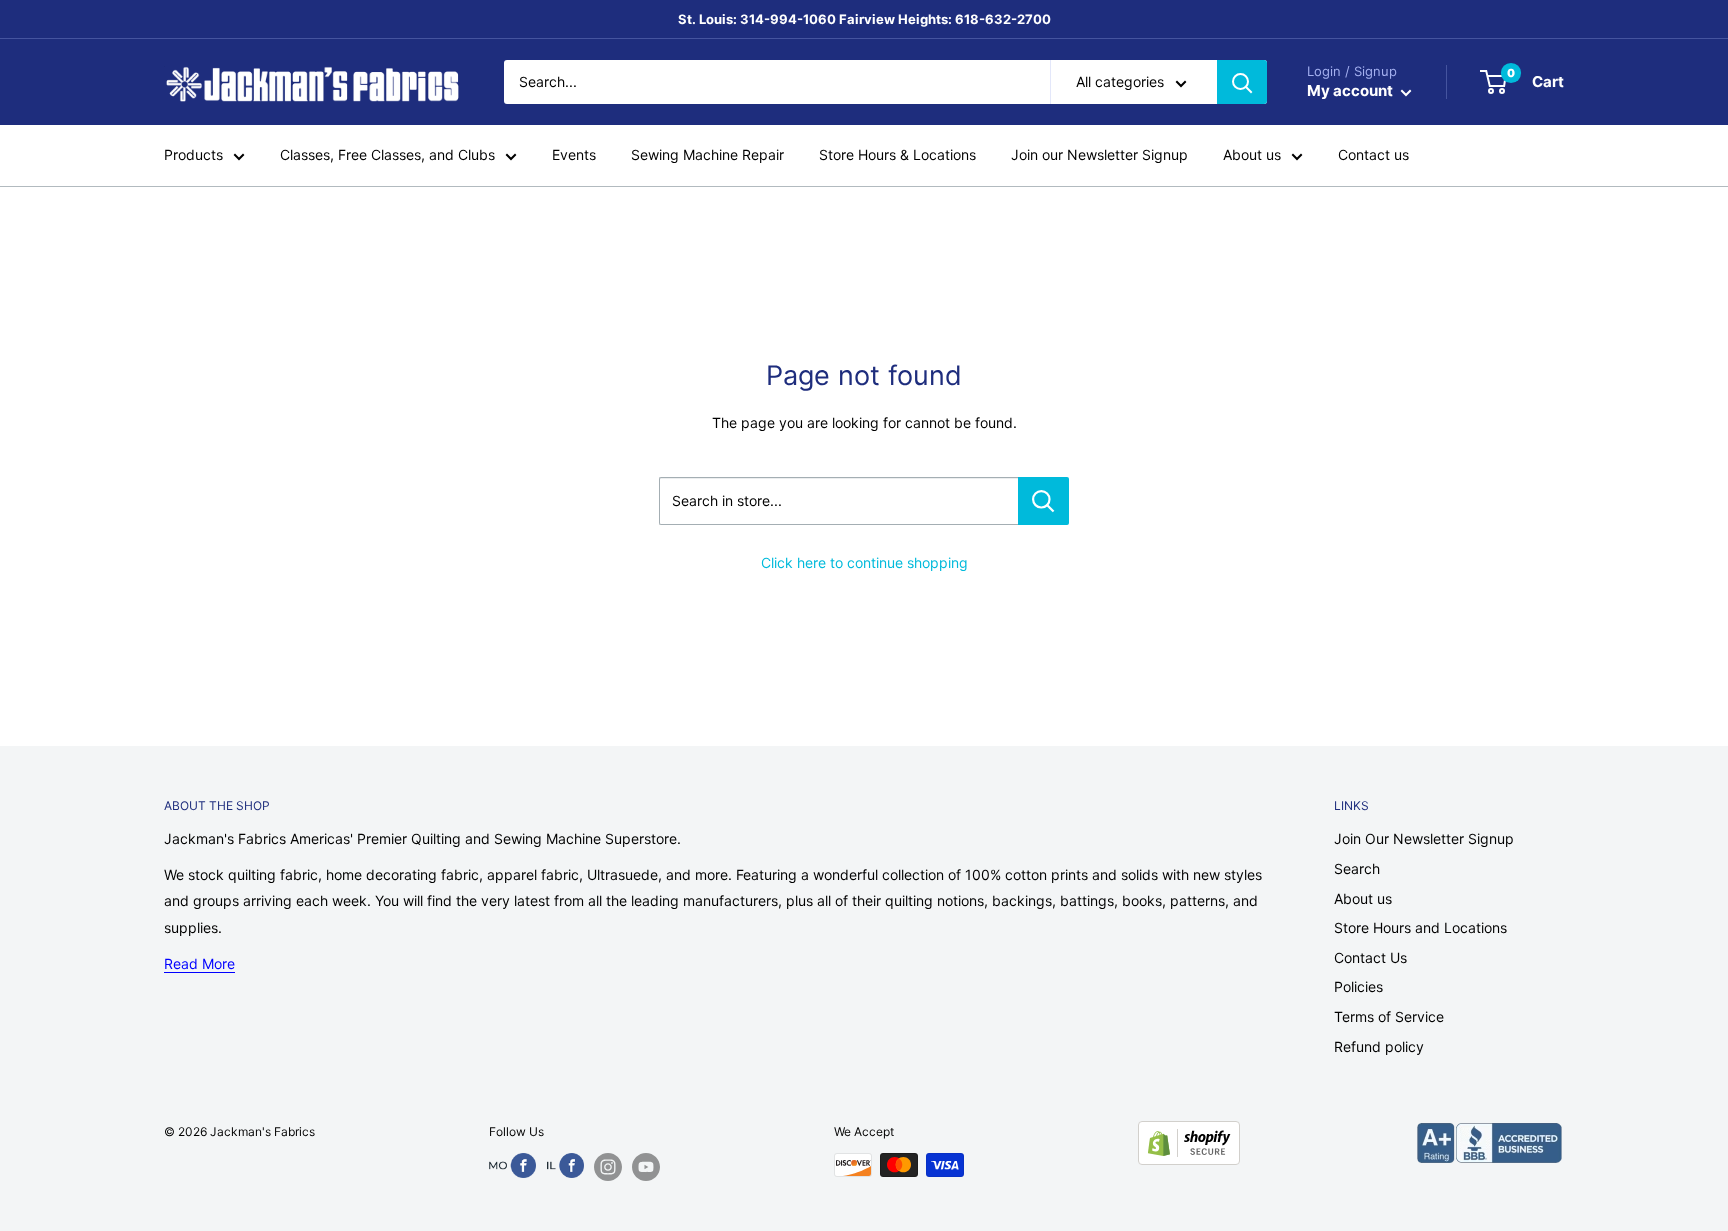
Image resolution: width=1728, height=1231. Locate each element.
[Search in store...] (1043, 501)
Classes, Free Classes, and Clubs (387, 155)
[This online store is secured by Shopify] (1189, 1143)
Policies (1358, 986)
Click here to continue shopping (864, 562)
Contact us (1373, 155)
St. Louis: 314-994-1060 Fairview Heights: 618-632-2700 (864, 19)
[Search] (1242, 82)
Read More (199, 963)
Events (574, 155)
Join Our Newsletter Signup (1424, 838)
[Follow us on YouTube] (646, 1167)
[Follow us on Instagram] (608, 1167)
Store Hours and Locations (1420, 927)
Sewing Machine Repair (707, 155)
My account (1351, 91)
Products (193, 155)
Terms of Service (1389, 1016)
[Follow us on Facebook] (512, 1165)
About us (1252, 155)
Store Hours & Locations (897, 155)
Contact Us (1370, 957)
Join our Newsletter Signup (1099, 155)
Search (1357, 868)
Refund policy (1379, 1046)
